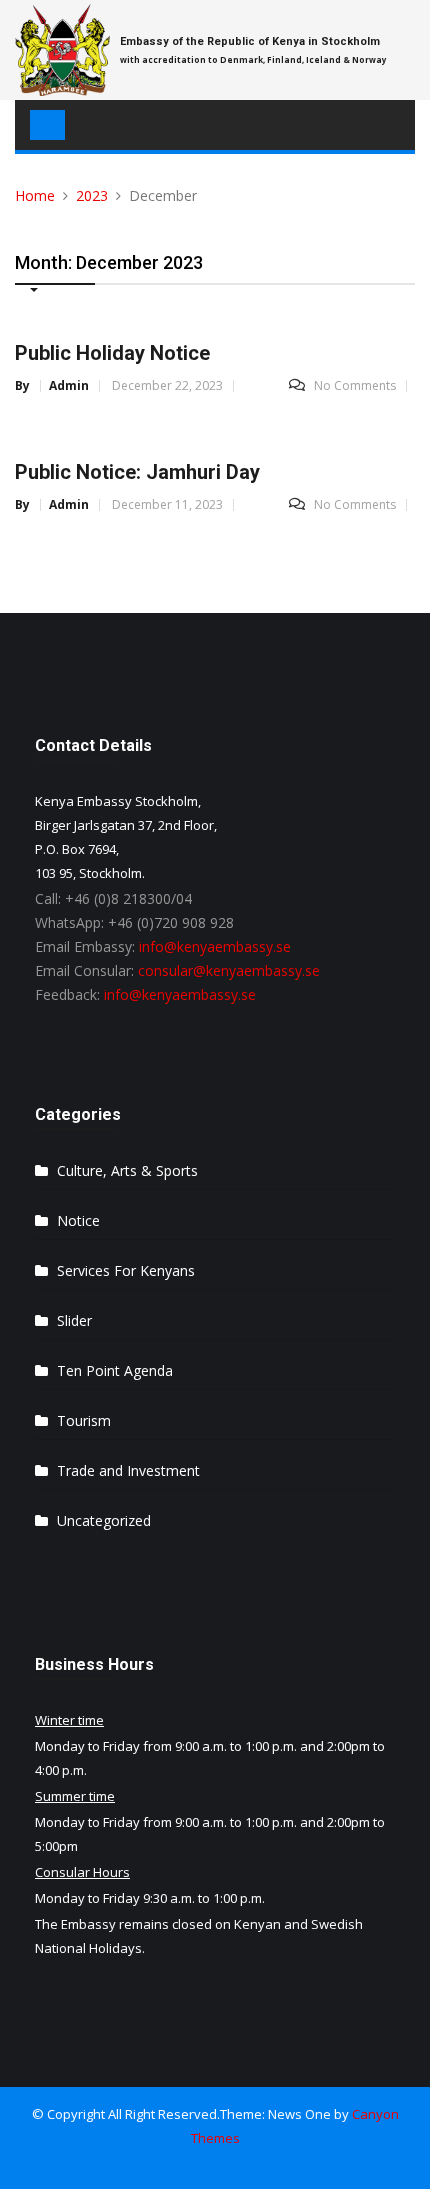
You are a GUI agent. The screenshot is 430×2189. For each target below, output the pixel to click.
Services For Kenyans (126, 1270)
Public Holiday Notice (112, 353)
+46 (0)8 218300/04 (128, 898)
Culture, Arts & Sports (127, 1170)
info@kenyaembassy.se (215, 946)
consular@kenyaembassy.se (229, 970)
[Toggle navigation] (47, 125)
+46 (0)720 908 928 (171, 922)
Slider (74, 1320)
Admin (69, 386)
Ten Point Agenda (115, 1370)
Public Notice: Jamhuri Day (137, 472)
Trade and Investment (128, 1470)
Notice (78, 1220)
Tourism (84, 1420)
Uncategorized (104, 1520)
